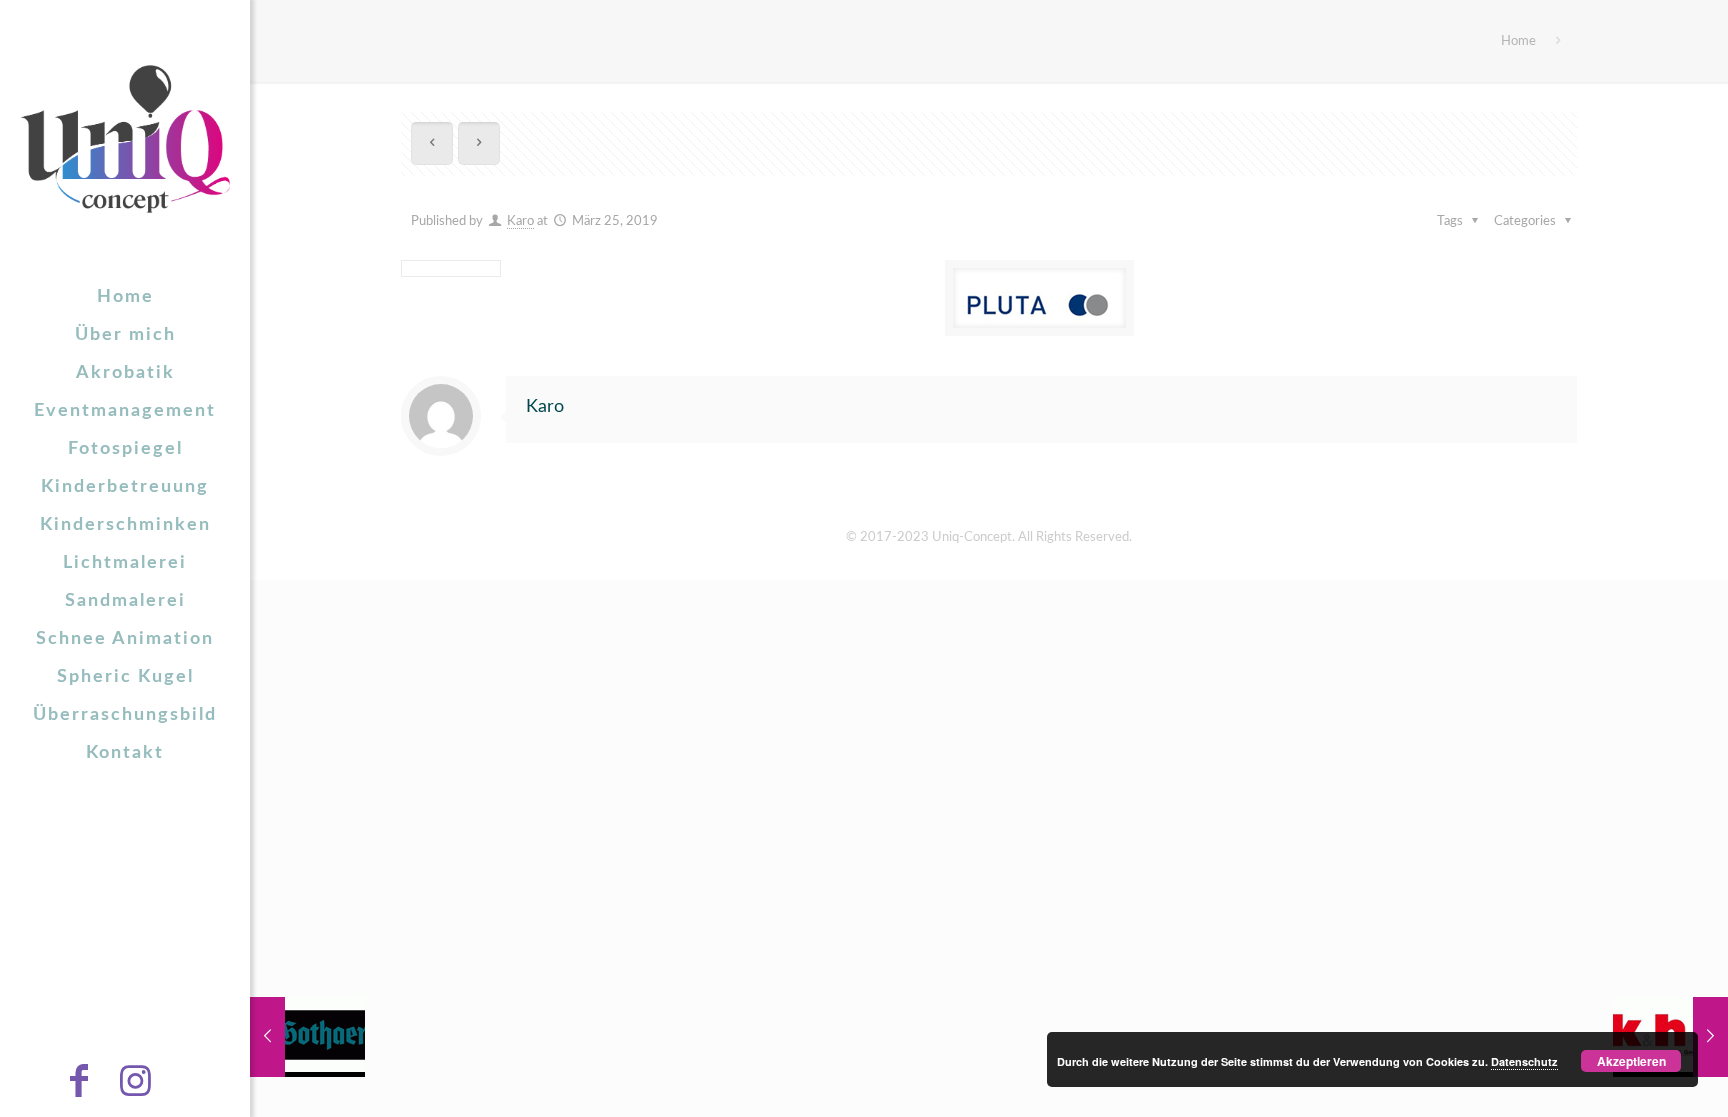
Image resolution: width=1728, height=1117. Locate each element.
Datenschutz (1524, 1061)
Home (1518, 41)
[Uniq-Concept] (125, 139)
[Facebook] (97, 1088)
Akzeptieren (1631, 1061)
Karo (520, 221)
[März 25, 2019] (307, 1037)
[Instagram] (153, 1088)
